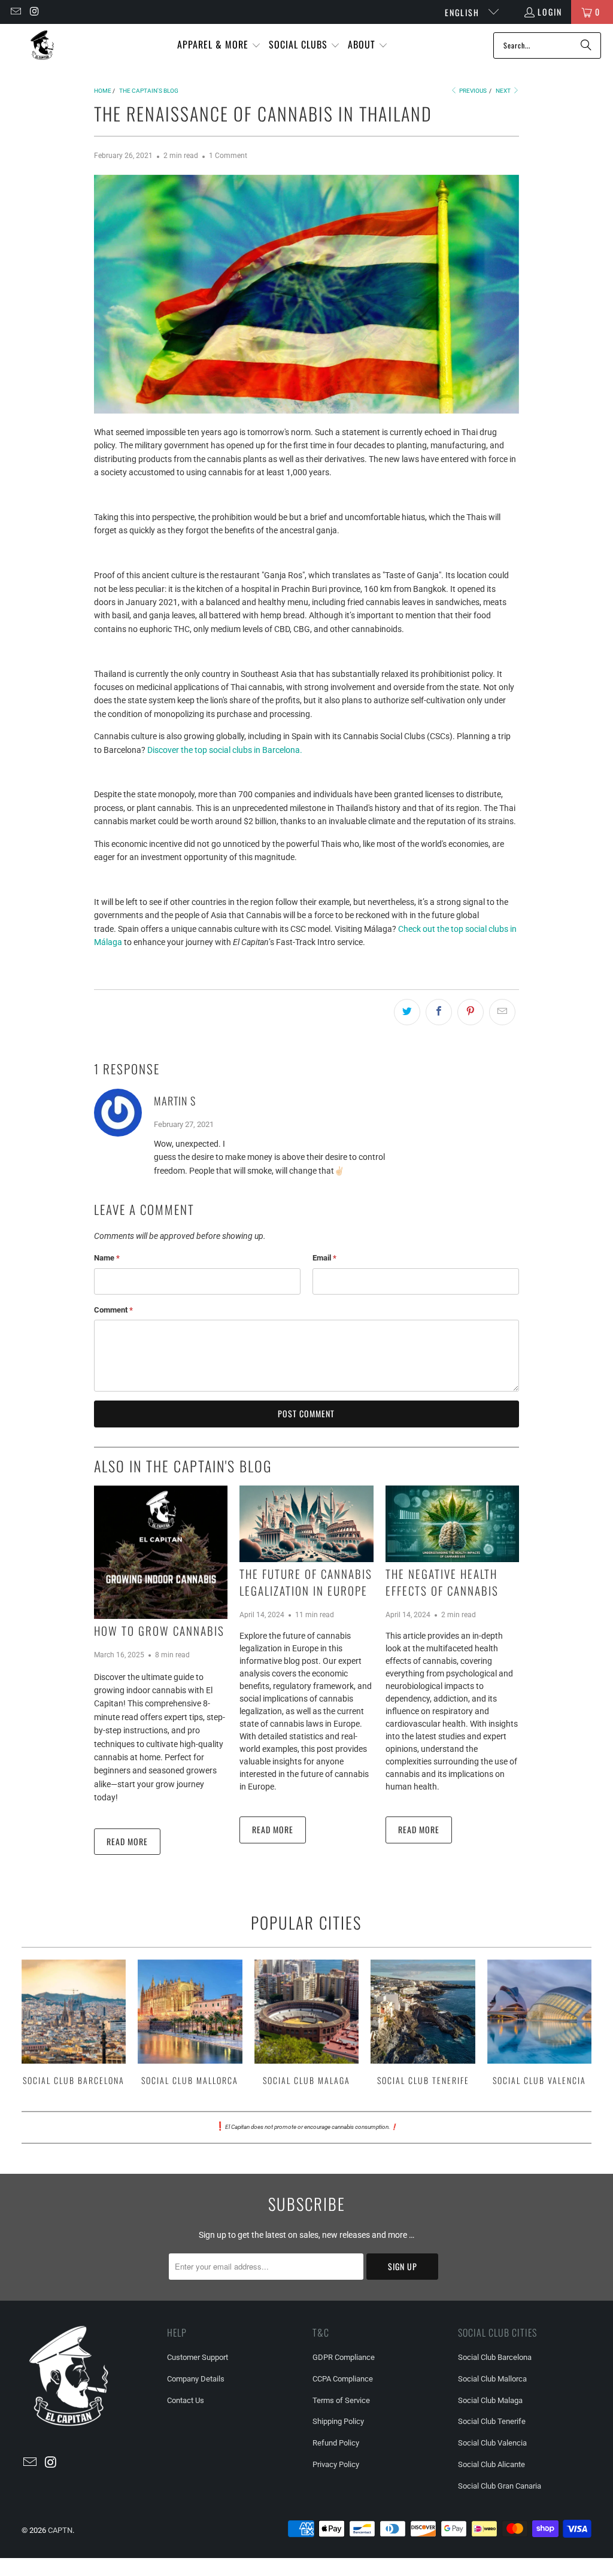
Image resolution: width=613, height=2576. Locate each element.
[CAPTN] (42, 45)
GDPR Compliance (344, 2357)
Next (504, 91)
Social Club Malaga (307, 2024)
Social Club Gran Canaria (500, 2486)
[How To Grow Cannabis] (161, 1552)
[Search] (586, 45)
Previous (472, 91)
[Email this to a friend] (502, 1012)
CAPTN (60, 2530)
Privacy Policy (336, 2464)
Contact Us (186, 2400)
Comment (113, 1310)
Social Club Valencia (540, 2024)
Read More (127, 1841)
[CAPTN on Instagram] (35, 12)
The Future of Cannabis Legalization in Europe (306, 1582)
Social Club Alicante (491, 2464)
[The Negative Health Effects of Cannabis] (452, 1524)
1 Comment (228, 156)
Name (107, 1258)
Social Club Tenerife (423, 2024)
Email (324, 1258)
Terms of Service (341, 2400)
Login (550, 12)
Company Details (196, 2379)
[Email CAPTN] (15, 12)
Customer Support (198, 2357)
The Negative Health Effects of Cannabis (442, 1582)
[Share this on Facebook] (439, 1012)
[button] (219, 45)
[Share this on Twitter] (407, 1012)
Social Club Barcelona (74, 2024)
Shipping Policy (338, 2421)
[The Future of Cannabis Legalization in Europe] (306, 1524)
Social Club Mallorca (190, 2024)
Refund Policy (336, 2443)
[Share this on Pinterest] (471, 1012)
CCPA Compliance (343, 2379)
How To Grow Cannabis (159, 1630)
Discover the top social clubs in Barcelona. (225, 750)
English (464, 12)
